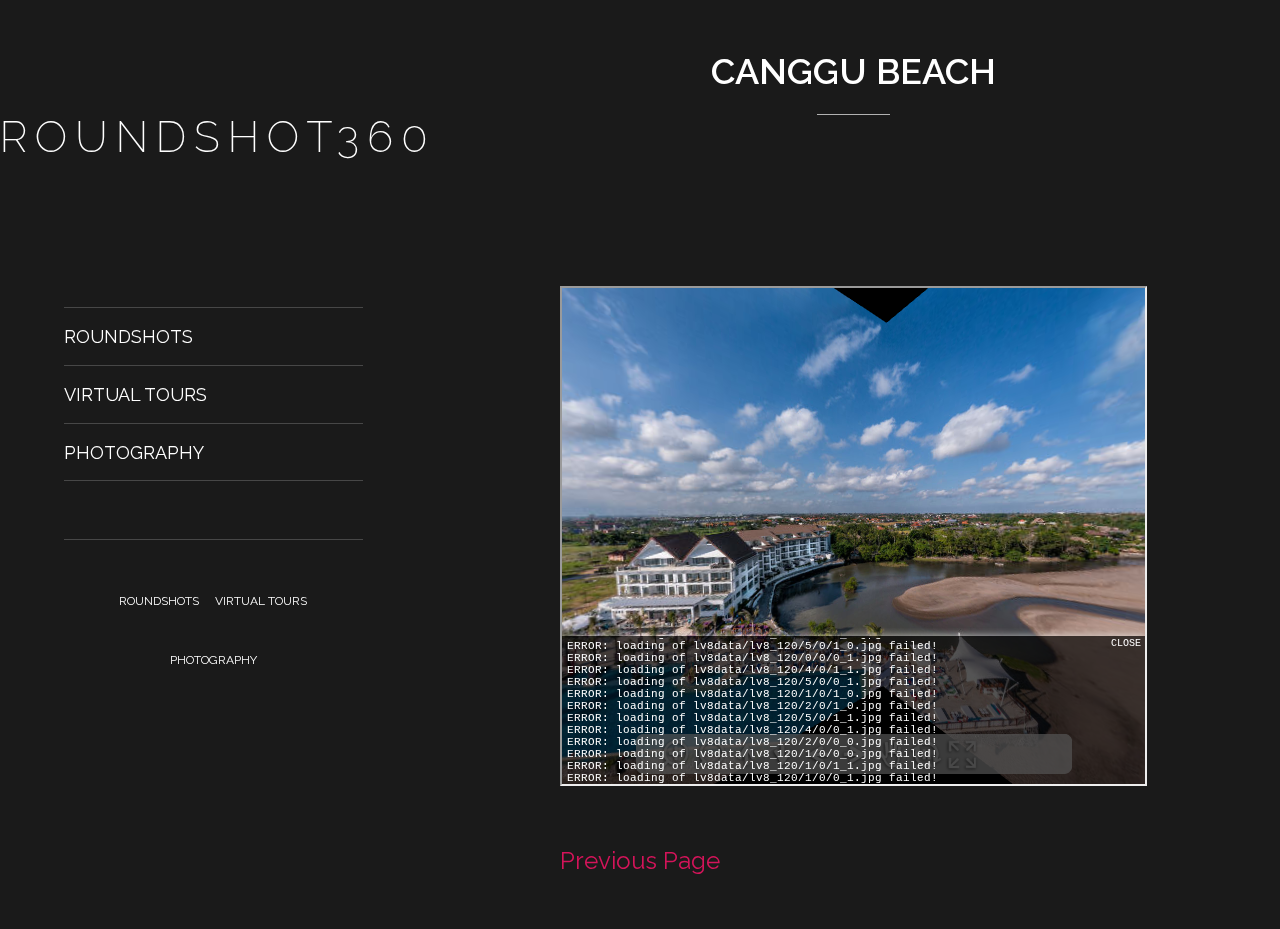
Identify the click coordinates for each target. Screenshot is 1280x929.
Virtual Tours (135, 394)
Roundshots (128, 336)
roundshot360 (218, 137)
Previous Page (640, 860)
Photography (134, 452)
